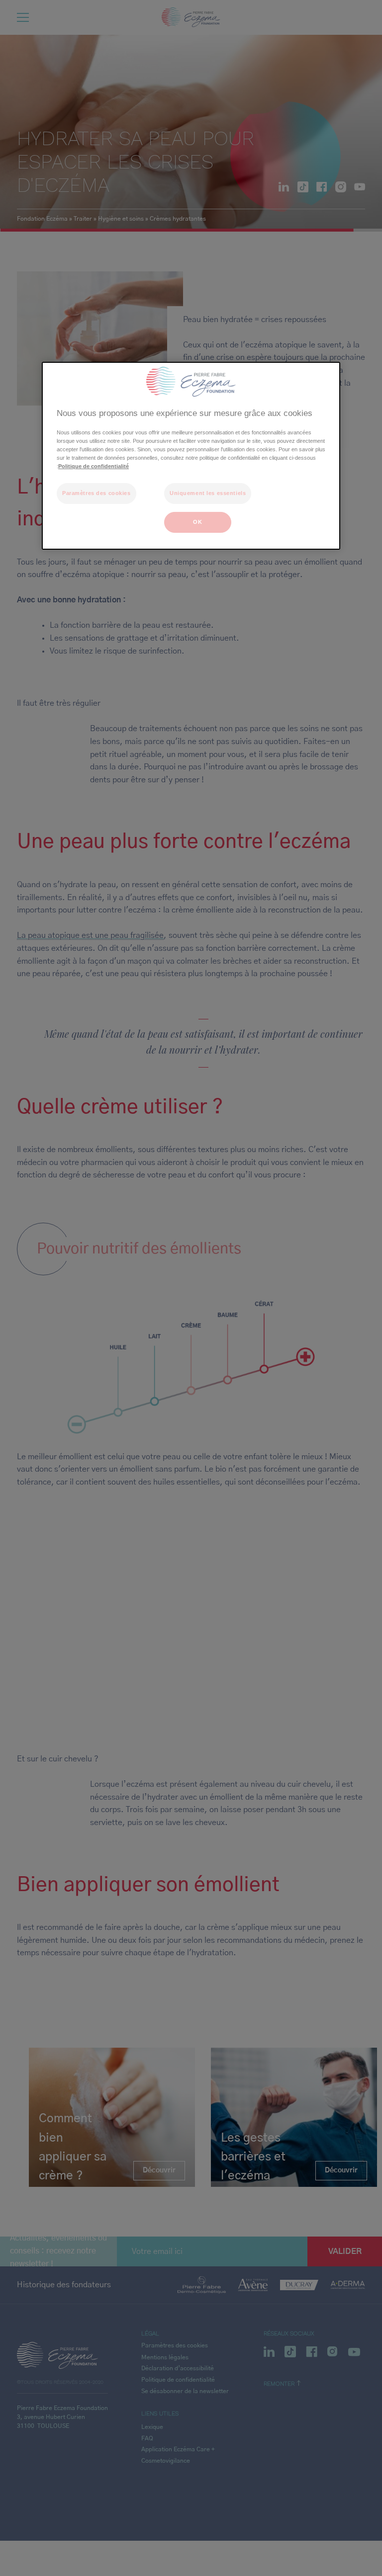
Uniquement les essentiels (208, 493)
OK (197, 522)
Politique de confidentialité (94, 466)
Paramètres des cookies (96, 493)
